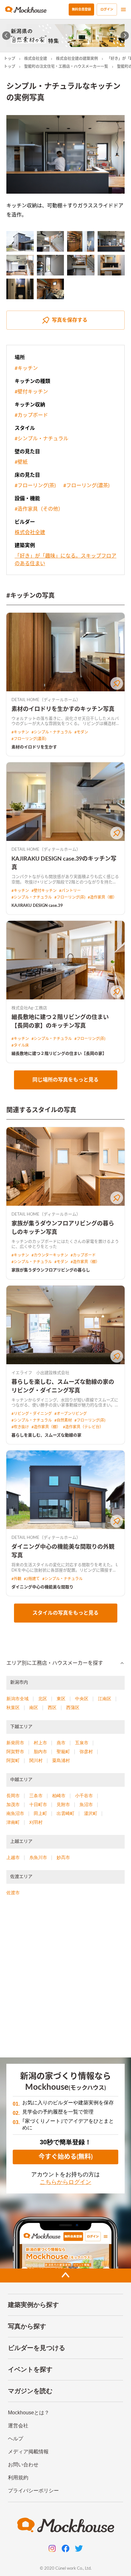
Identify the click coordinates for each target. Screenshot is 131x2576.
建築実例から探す (33, 2305)
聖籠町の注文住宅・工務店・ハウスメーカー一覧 (66, 67)
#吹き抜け (20, 1427)
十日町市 (38, 1804)
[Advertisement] (65, 1979)
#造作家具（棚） (102, 897)
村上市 (40, 1743)
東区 (61, 1699)
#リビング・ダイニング (32, 1414)
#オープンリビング (71, 1414)
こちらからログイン (65, 2182)
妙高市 (63, 1857)
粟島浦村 (61, 1760)
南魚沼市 (15, 1813)
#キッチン (26, 368)
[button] (65, 1663)
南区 (34, 1708)
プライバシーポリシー (33, 2491)
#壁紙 (21, 462)
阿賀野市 (15, 1752)
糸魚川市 (38, 1857)
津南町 (13, 1822)
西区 (52, 1708)
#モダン (81, 732)
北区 (43, 1699)
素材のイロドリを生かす (34, 747)
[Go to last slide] (7, 36)
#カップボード (31, 415)
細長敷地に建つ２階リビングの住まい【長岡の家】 (59, 1054)
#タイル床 (20, 1045)
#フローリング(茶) (35, 486)
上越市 (13, 1857)
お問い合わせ (23, 2465)
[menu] (123, 10)
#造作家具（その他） (39, 509)
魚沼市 (86, 1804)
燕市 (61, 1743)
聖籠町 (63, 1752)
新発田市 (15, 1743)
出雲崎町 (65, 1813)
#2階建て (32, 1579)
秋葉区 (13, 1708)
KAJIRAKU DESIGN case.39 (37, 906)
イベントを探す (30, 2369)
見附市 (63, 1804)
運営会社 (18, 2426)
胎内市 (40, 1752)
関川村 (36, 1760)
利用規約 (18, 2478)
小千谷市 (84, 1796)
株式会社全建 (36, 59)
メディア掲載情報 (28, 2452)
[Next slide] (125, 36)
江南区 (105, 1699)
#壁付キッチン (31, 392)
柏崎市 (59, 1796)
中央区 (82, 1699)
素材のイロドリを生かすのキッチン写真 (63, 709)
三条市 (36, 1796)
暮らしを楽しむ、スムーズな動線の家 (46, 1435)
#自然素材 (63, 1420)
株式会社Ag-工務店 (29, 1008)
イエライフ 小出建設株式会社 (40, 1373)
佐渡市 (13, 1893)
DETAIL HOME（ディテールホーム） (46, 700)
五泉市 (82, 1743)
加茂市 (13, 1804)
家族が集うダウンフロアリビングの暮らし (51, 1270)
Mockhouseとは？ (29, 2413)
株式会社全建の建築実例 (77, 59)
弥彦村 (86, 1752)
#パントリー (70, 891)
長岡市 (13, 1796)
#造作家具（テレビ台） (83, 1427)
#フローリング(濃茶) (86, 486)
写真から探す (27, 2326)
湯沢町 (91, 1813)
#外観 (16, 1579)
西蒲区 (73, 1708)
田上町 (40, 1813)
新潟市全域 (17, 1699)
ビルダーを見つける (37, 2348)
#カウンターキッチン (50, 1255)
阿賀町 (13, 1760)
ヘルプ (16, 2439)
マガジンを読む (30, 2391)
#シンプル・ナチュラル (41, 439)
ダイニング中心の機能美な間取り (42, 1587)
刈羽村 (36, 1822)
